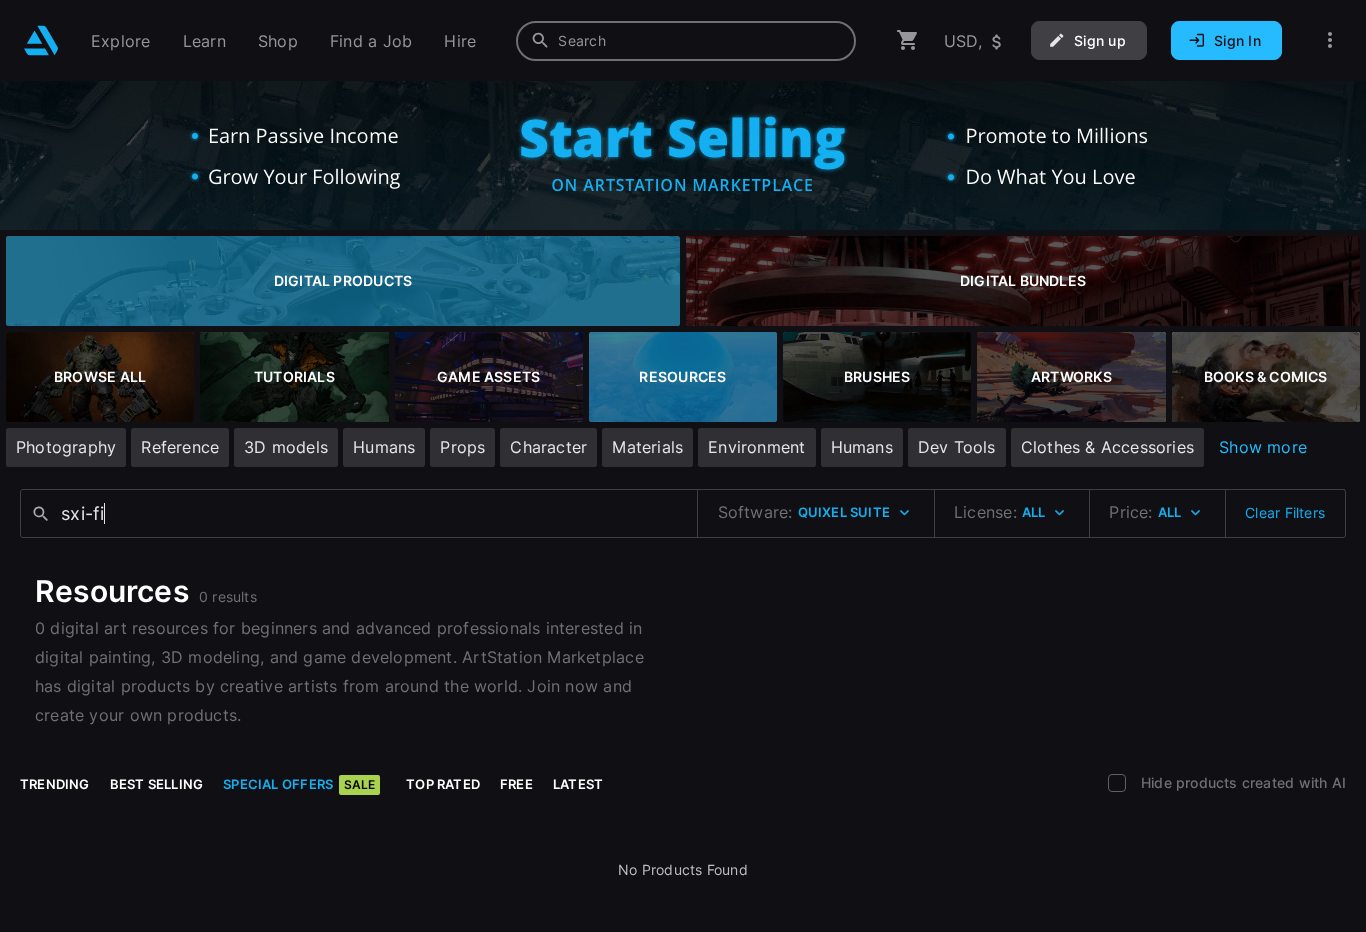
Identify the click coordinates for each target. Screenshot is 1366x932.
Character (548, 447)
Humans (384, 447)
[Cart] (908, 40)
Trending (55, 784)
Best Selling (157, 784)
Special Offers (299, 784)
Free (516, 784)
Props (462, 447)
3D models (286, 447)
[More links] (1330, 40)
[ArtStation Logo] (41, 40)
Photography (66, 447)
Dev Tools (957, 447)
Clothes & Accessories (1107, 447)
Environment (756, 447)
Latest (578, 784)
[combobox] (686, 41)
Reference (180, 447)
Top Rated (443, 784)
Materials (647, 447)
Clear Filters (1285, 512)
